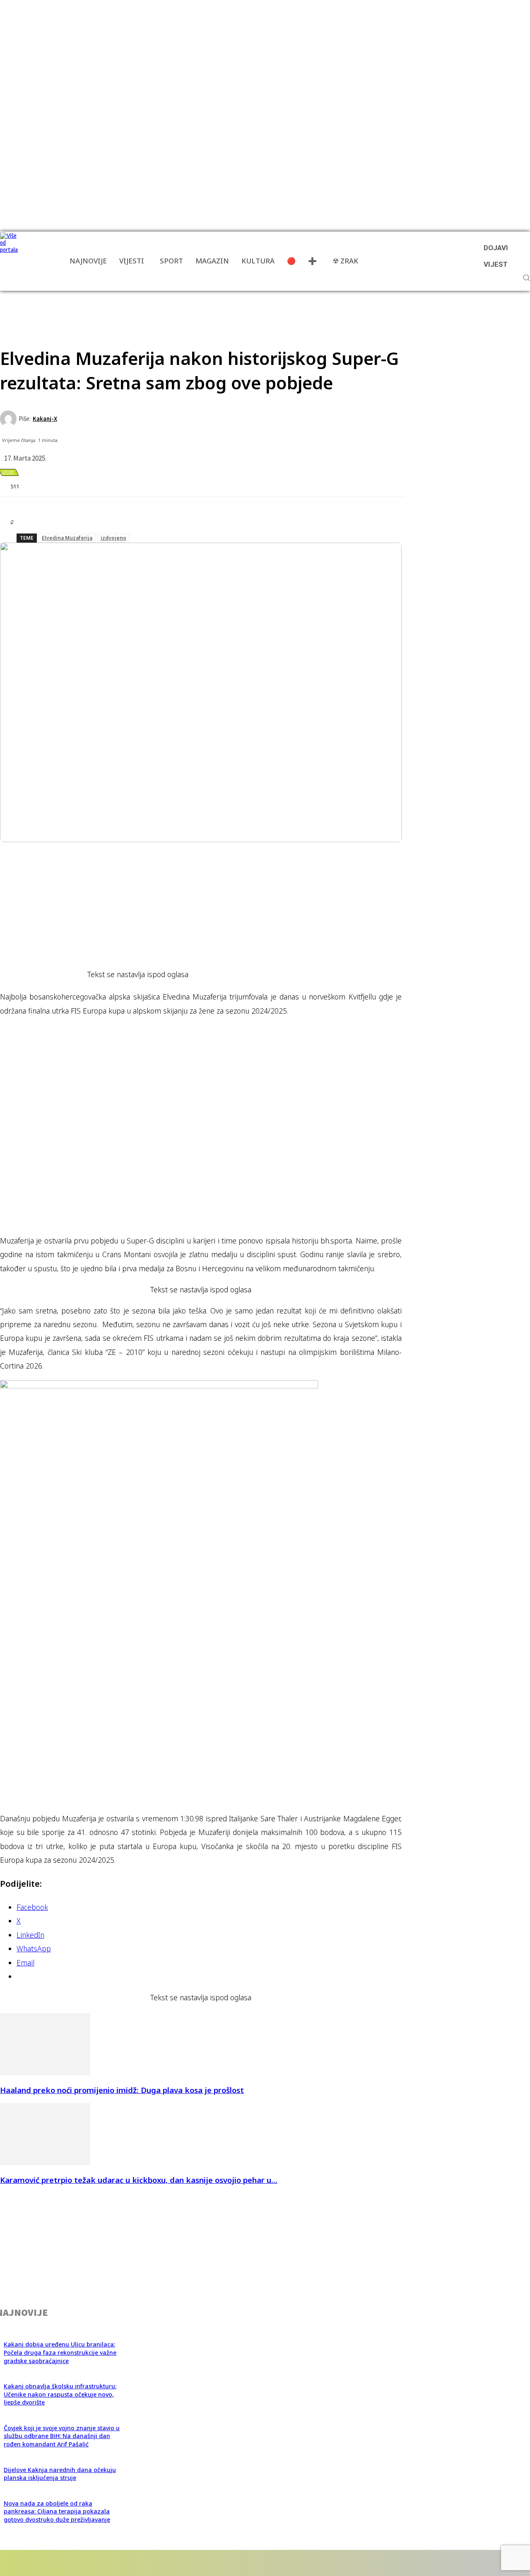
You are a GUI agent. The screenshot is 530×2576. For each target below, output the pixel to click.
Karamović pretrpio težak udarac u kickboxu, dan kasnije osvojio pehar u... (139, 2180)
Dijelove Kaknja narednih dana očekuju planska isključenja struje (60, 2474)
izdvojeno (113, 538)
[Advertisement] (151, 309)
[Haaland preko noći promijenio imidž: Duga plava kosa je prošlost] (45, 2073)
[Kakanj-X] (9, 419)
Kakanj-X (45, 419)
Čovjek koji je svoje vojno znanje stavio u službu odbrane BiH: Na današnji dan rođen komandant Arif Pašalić (62, 2436)
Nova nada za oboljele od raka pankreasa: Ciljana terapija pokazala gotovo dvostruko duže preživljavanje (57, 2511)
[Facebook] (30, 2563)
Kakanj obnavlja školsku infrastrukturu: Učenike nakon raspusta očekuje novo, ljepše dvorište (60, 2394)
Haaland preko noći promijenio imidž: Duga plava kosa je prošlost (122, 2090)
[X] (124, 2563)
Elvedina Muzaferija (67, 538)
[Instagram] (77, 2563)
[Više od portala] (10, 261)
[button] (526, 278)
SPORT (8, 472)
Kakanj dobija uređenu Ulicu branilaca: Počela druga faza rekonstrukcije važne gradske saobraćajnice (60, 2352)
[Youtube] (150, 2563)
